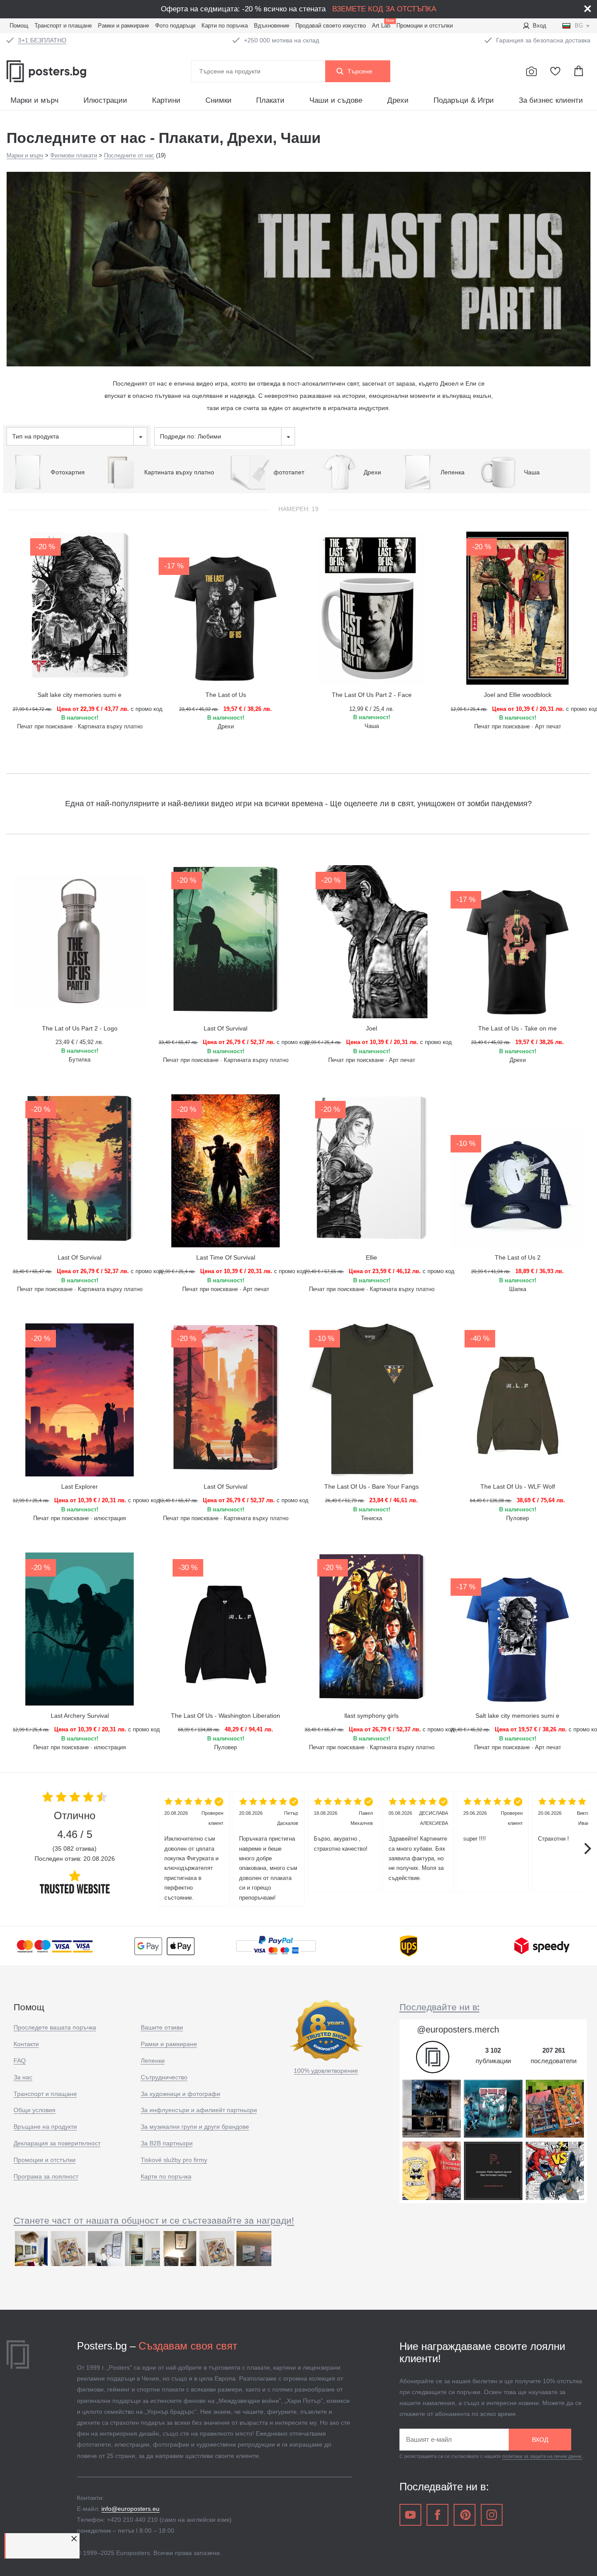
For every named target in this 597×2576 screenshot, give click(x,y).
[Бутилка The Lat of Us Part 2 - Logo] (80, 942)
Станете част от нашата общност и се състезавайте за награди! (154, 2220)
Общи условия (35, 2110)
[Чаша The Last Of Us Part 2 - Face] (371, 608)
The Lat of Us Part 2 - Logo (80, 1028)
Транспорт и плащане (63, 26)
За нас (23, 2077)
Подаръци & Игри (464, 100)
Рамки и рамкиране (123, 26)
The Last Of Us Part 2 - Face (372, 695)
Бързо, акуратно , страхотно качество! (343, 1831)
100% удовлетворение (326, 2071)
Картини (166, 100)
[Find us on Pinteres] (465, 2515)
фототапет (289, 472)
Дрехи (398, 100)
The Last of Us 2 (518, 1257)
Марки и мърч (35, 100)
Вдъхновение (272, 26)
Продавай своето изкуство (331, 26)
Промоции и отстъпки (425, 26)
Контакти (26, 2044)
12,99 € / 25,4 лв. (372, 709)
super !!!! (493, 1826)
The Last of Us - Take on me (517, 1028)
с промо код (80, 709)
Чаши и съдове (336, 100)
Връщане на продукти (45, 2127)
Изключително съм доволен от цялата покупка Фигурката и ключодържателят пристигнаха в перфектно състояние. (194, 1855)
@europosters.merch (458, 2029)
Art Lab (383, 25)
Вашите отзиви (162, 2027)
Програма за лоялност (46, 2176)
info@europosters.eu (130, 2509)
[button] (75, 2539)
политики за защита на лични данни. (542, 2456)
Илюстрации (105, 100)
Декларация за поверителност (57, 2143)
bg (579, 26)
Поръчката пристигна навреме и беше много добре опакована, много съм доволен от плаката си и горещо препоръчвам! (269, 1855)
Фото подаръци (175, 26)
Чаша (532, 472)
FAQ (20, 2061)
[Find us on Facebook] (437, 2515)
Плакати (270, 100)
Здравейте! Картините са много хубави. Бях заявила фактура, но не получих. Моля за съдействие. (418, 1846)
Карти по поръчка (225, 26)
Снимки (219, 100)
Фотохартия (68, 472)
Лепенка (453, 472)
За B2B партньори (167, 2143)
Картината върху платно (179, 472)
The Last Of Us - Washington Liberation (226, 1716)
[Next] (587, 1848)
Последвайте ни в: (439, 2007)
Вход (540, 26)
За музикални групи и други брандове (195, 2127)
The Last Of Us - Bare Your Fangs (371, 1486)
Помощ (19, 26)
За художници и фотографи (180, 2094)
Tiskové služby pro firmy (174, 2160)
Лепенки (153, 2061)
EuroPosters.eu (66, 71)
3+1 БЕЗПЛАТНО (42, 40)
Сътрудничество (164, 2077)
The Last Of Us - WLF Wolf (518, 1486)
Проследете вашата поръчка (55, 2027)
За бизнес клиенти (551, 100)
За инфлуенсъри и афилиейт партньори (199, 2110)
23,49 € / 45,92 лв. (80, 1042)
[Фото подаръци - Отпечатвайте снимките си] (531, 71)
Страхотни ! (567, 1826)
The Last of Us (226, 695)
